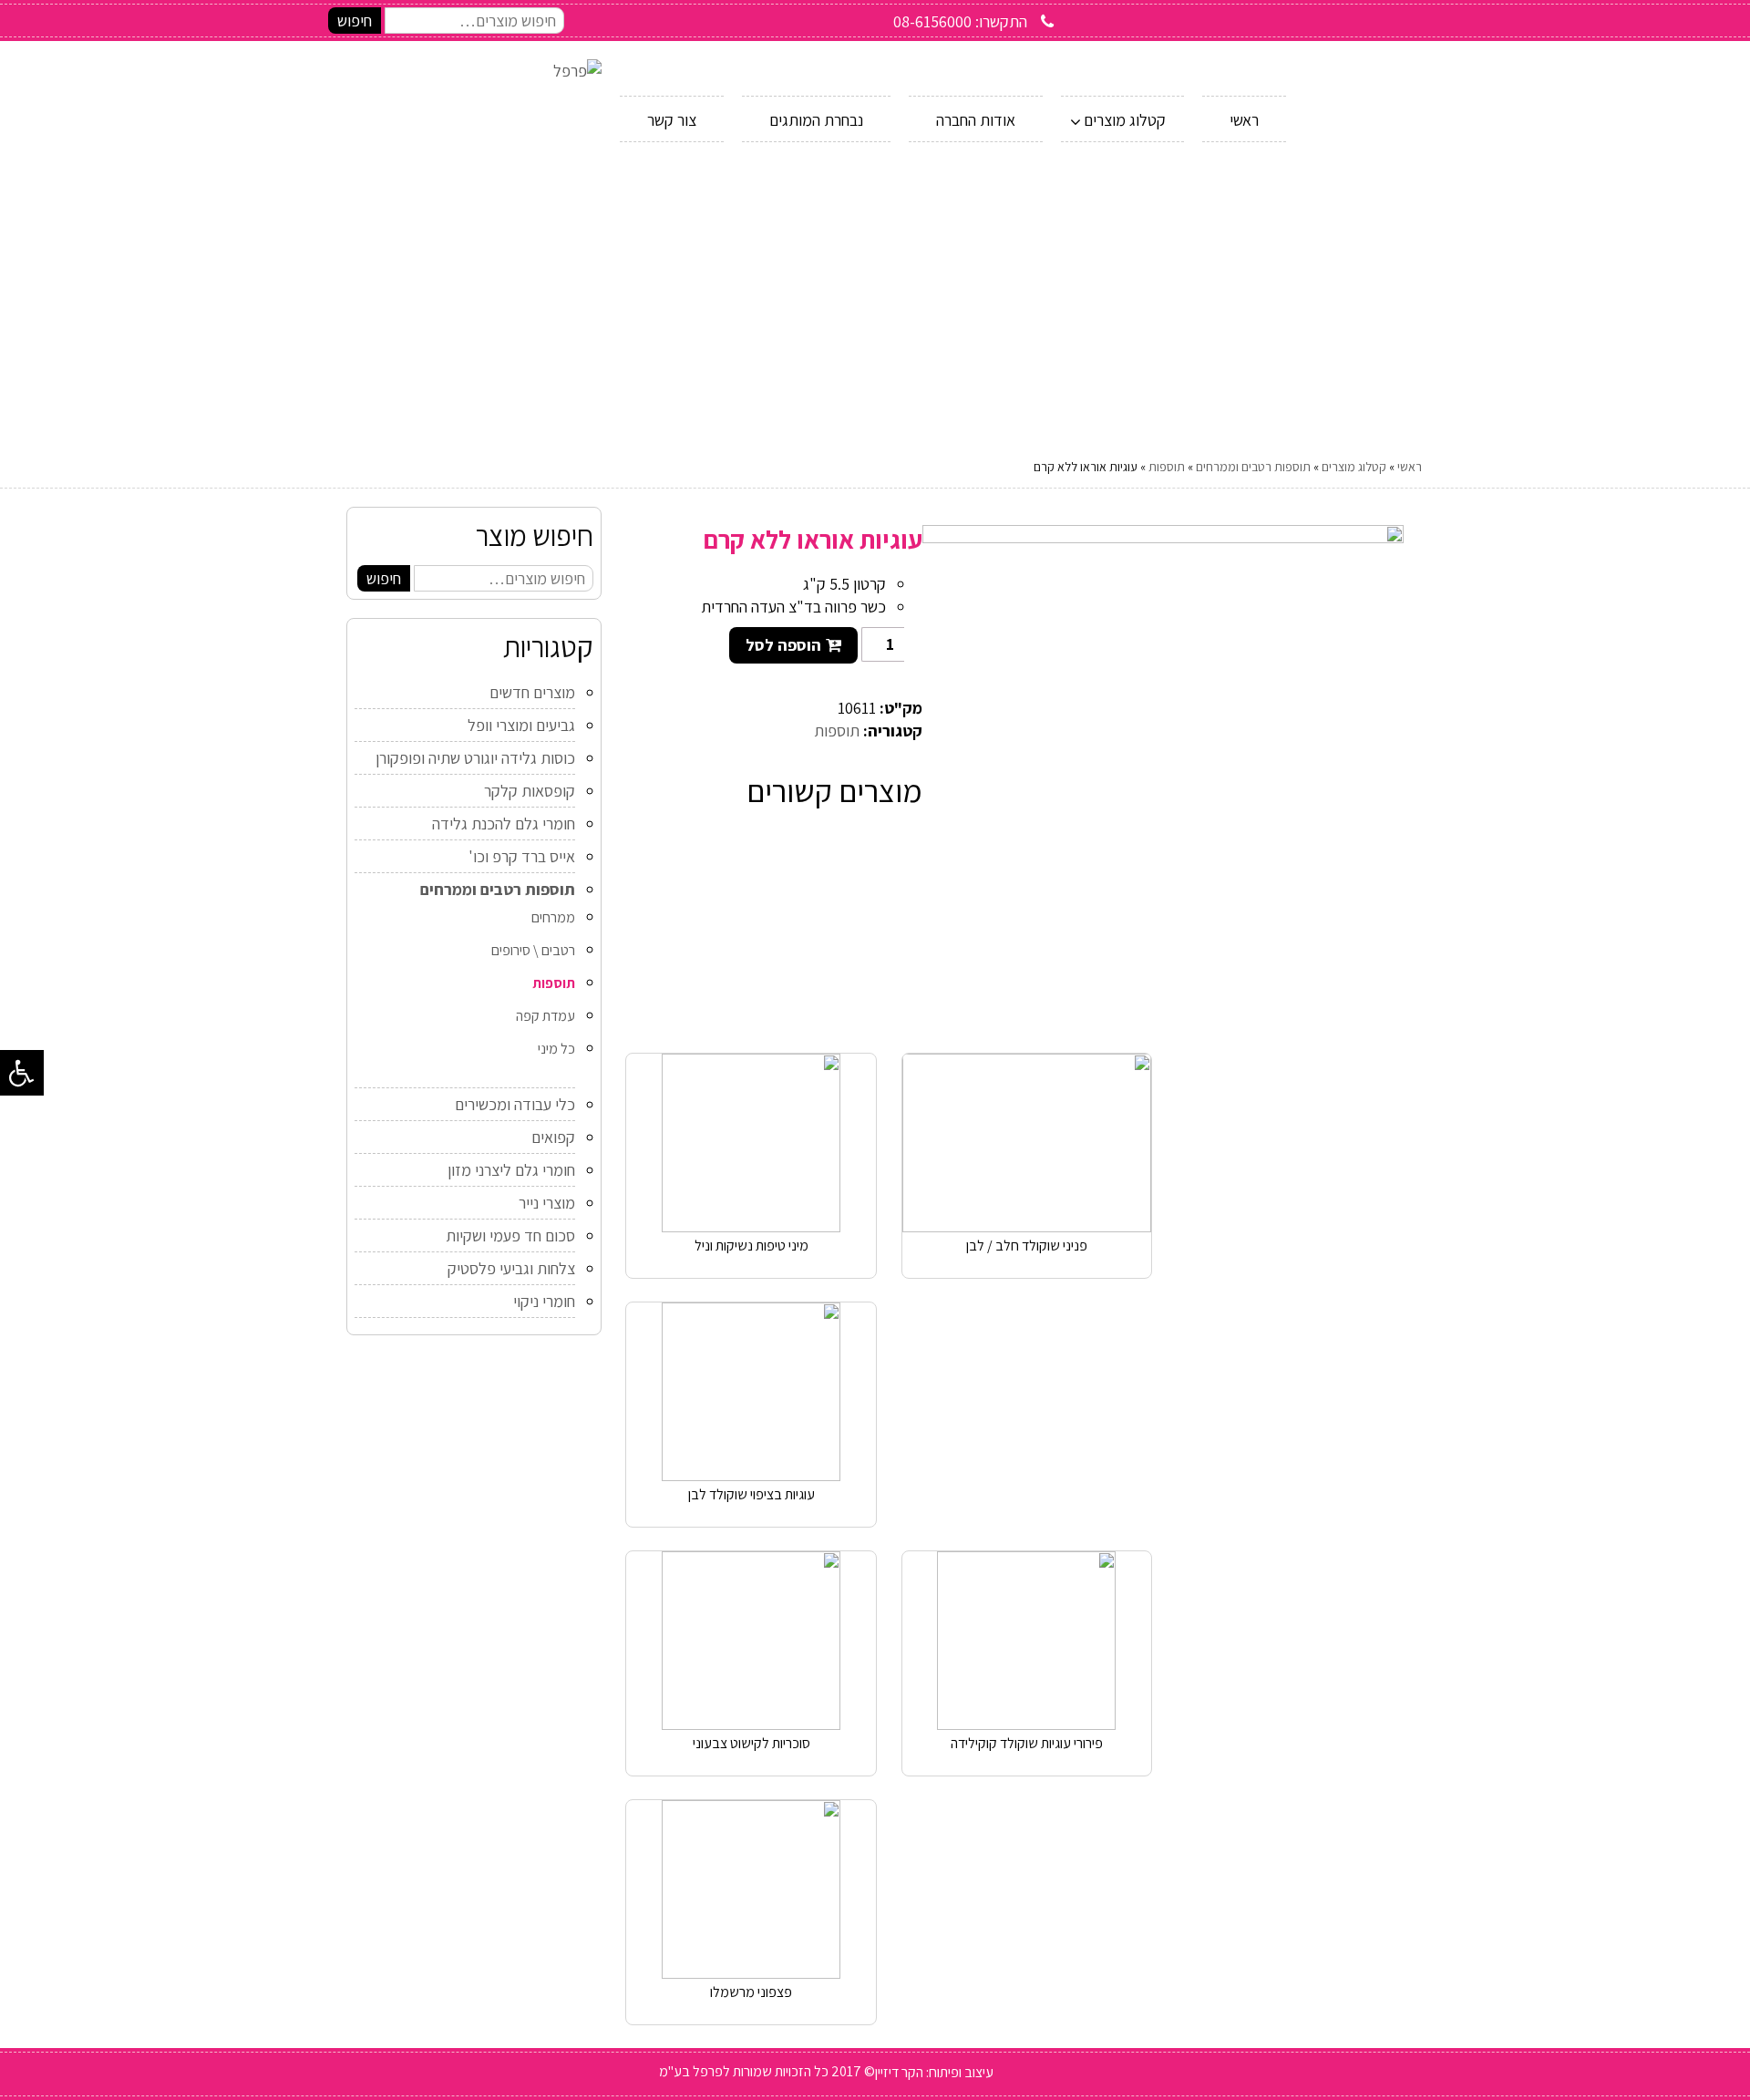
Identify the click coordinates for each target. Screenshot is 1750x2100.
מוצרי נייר (547, 1203)
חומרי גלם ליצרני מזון (511, 1170)
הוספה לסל (783, 645)
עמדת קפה (546, 1016)
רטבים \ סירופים (533, 950)
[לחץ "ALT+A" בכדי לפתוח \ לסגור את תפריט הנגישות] (22, 1073)
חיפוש (355, 21)
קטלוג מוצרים (1354, 467)
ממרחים (553, 917)
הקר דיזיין (899, 2072)
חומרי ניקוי (544, 1301)
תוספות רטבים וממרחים (1253, 467)
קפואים (553, 1137)
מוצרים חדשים (532, 692)
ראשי (1410, 467)
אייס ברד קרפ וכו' (522, 856)
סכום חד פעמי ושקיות (510, 1235)
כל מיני (556, 1049)
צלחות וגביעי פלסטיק (511, 1268)
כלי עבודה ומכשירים (515, 1104)
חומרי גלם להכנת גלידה (504, 824)
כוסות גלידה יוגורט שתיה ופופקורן (475, 758)
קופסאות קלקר (530, 791)
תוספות (1167, 467)
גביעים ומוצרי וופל (521, 725)
